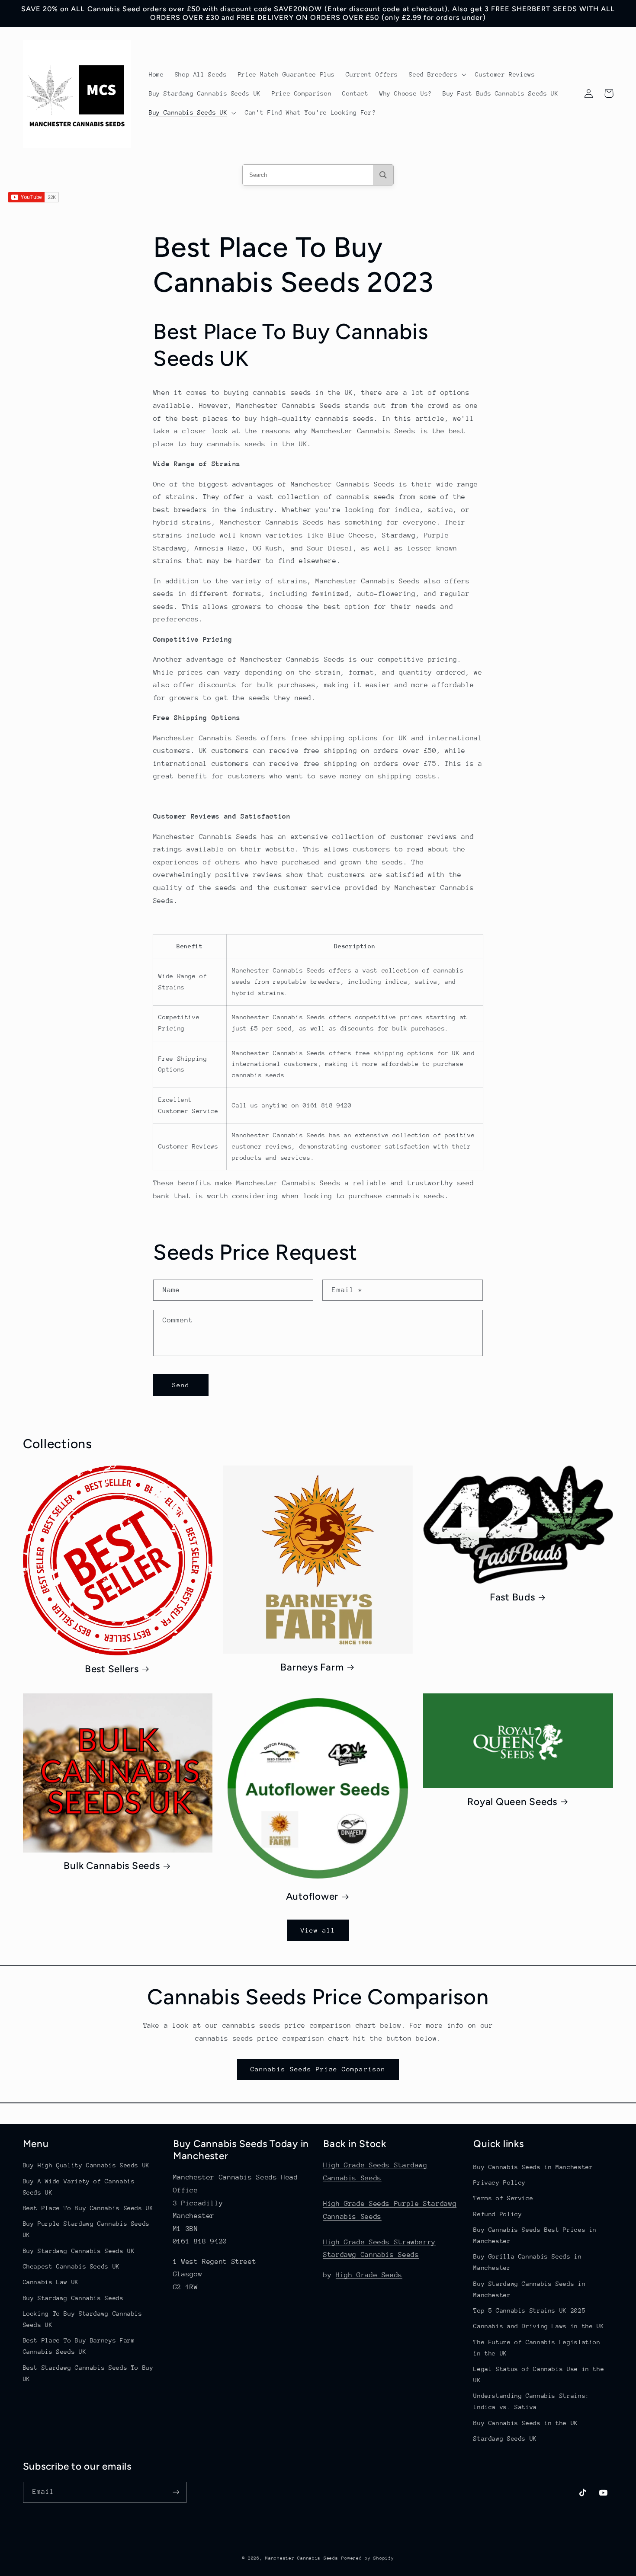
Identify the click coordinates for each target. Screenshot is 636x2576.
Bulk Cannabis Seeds (112, 1866)
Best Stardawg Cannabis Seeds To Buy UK (88, 2373)
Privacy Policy (499, 2182)
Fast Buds (512, 1597)
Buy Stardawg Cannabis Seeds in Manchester (529, 2289)
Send (181, 1385)
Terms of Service (503, 2198)
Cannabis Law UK (51, 2282)
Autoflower (312, 1896)
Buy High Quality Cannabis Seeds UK (86, 2165)
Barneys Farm (312, 1667)
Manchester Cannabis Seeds (302, 2558)
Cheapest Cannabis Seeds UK (71, 2266)
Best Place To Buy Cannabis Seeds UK (88, 2208)
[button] (437, 74)
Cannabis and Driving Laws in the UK (539, 2326)
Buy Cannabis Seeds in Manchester (533, 2167)
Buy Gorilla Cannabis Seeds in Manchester (527, 2262)
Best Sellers (112, 1669)
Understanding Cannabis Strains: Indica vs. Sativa (531, 2401)
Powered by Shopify (368, 2558)
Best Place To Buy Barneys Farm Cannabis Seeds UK (79, 2346)
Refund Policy (498, 2214)
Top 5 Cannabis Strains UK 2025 (529, 2310)
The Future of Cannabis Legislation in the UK (537, 2348)
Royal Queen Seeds (512, 1802)
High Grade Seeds (369, 2275)
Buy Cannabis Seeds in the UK (526, 2423)
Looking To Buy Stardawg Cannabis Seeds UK (83, 2319)
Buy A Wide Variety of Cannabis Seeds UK (79, 2187)
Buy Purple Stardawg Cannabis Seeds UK (86, 2229)
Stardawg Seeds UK (505, 2438)
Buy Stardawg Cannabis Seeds (73, 2298)
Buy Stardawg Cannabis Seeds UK (79, 2251)
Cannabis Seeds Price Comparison (318, 2069)
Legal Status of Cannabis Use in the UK (539, 2374)
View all (318, 1930)
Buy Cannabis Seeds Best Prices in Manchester (535, 2235)
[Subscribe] (176, 2492)
